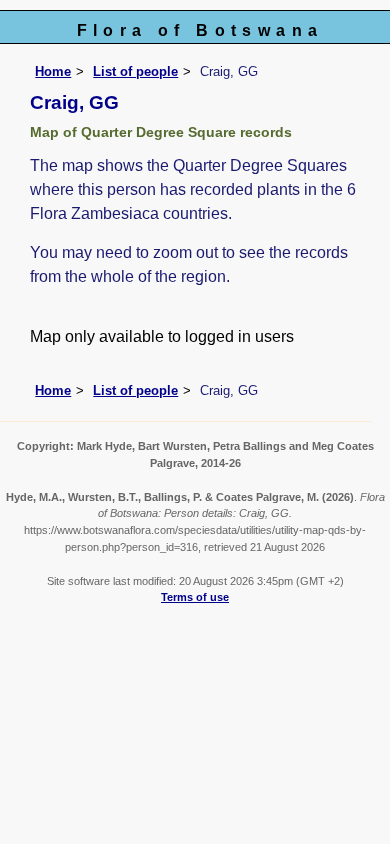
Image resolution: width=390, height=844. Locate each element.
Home (53, 71)
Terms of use (195, 597)
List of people (135, 71)
